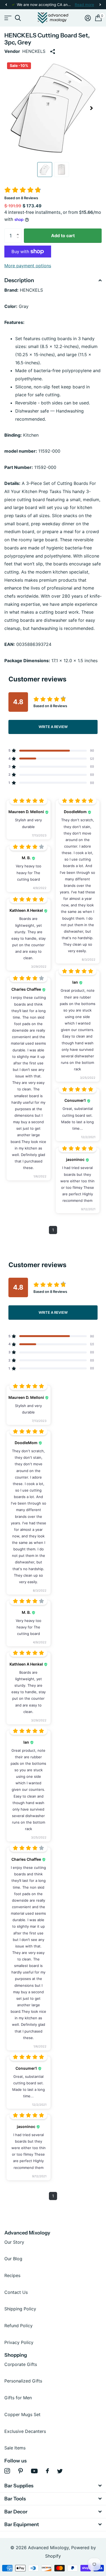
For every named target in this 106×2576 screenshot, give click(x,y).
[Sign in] (88, 18)
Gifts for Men (18, 2398)
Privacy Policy (19, 2342)
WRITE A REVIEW (53, 727)
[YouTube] (34, 2471)
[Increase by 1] (19, 231)
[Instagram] (7, 2471)
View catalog (7, 18)
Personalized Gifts (23, 2381)
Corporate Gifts (21, 2364)
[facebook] (47, 2471)
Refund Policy (18, 2326)
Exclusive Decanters (25, 2431)
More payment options (28, 266)
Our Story (14, 2242)
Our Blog (13, 2259)
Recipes (12, 2275)
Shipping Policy (20, 2309)
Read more (84, 5)
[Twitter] (60, 2471)
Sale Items (15, 2448)
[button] (6, 5)
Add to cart (63, 236)
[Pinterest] (21, 2471)
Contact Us (16, 2292)
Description (19, 280)
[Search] (18, 18)
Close (53, 2486)
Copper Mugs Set (22, 2414)
